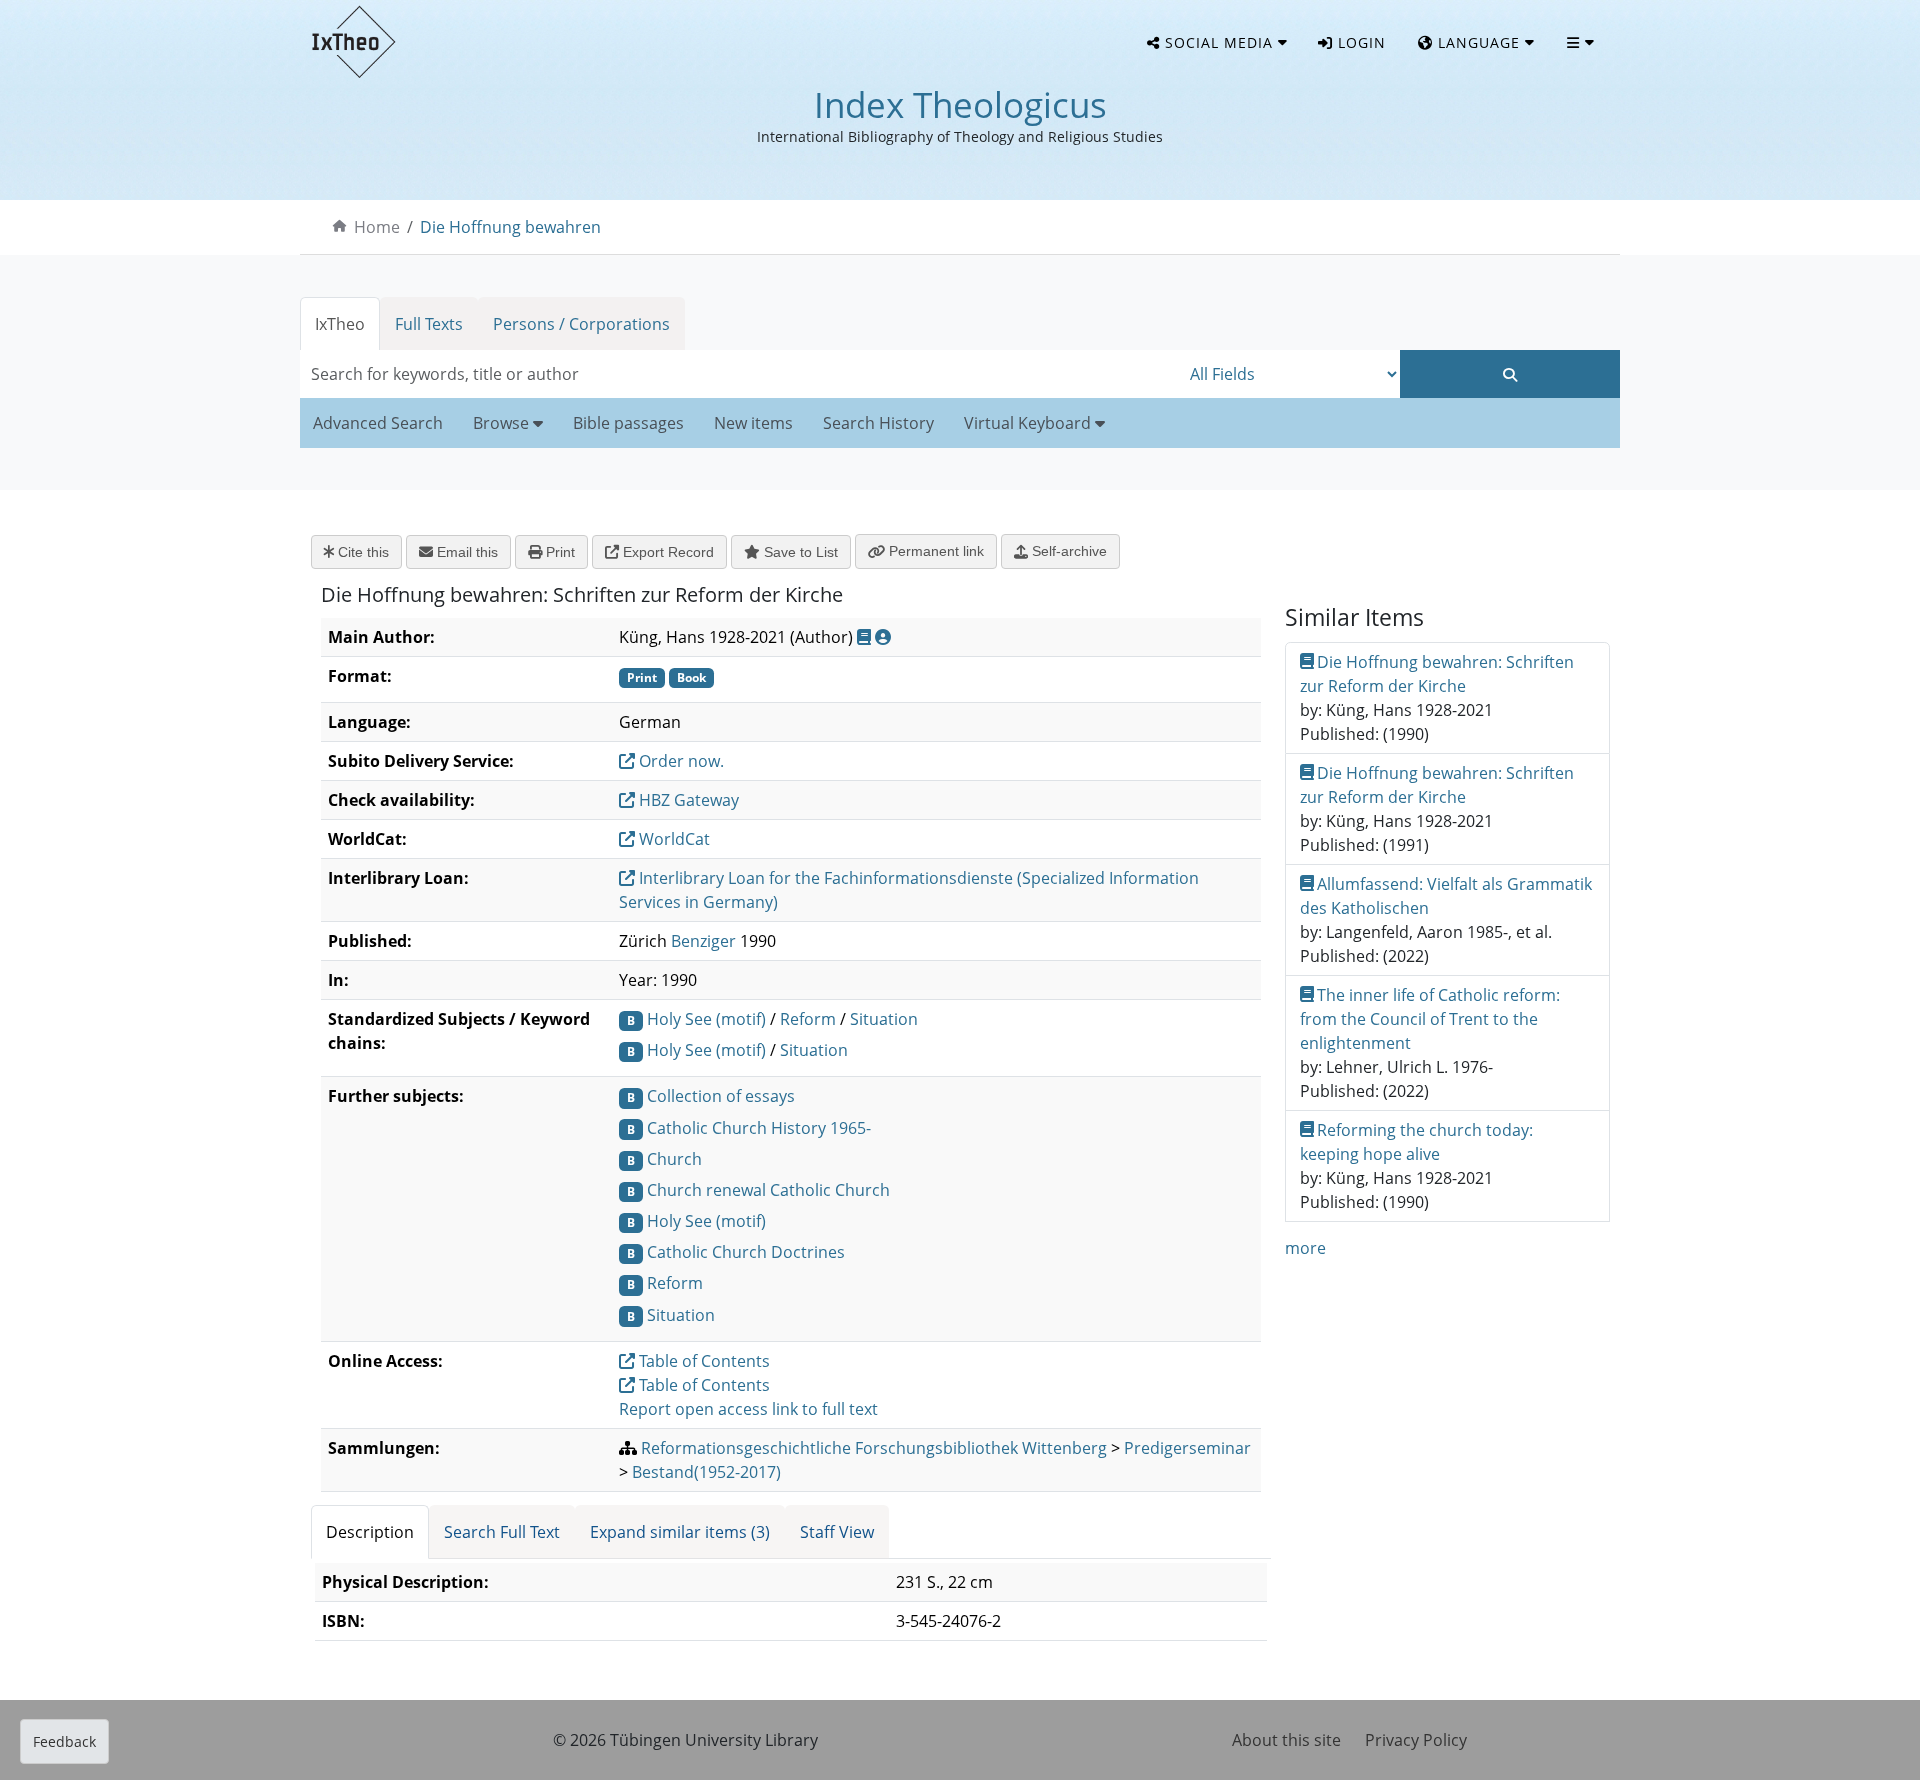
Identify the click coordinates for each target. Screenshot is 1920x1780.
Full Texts (429, 324)
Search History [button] (878, 423)
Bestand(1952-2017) (706, 1472)
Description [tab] (370, 1532)
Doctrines (808, 1252)
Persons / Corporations (581, 324)
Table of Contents (702, 1361)
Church (674, 1159)
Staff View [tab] (837, 1532)
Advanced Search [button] (378, 423)
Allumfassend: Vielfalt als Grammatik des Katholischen (1446, 896)
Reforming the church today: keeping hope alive (1417, 1142)
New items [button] (753, 423)
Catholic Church (707, 1128)
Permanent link (934, 551)
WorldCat (672, 839)
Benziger (703, 941)
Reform (808, 1019)
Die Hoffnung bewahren (510, 227)
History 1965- (821, 1128)
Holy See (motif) (706, 1019)
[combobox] (740, 374)
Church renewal (706, 1190)
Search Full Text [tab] (502, 1532)
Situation (884, 1019)
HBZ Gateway (687, 800)
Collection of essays (721, 1096)
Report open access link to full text (748, 1409)
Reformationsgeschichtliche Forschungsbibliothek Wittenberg (874, 1448)
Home (377, 227)
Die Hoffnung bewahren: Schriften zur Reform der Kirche (1437, 674)
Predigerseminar (1187, 1448)
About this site (1286, 1740)
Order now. (679, 761)
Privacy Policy (1416, 1740)
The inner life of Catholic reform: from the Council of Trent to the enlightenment (1430, 1019)
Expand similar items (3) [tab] (680, 1532)
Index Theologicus (960, 104)
